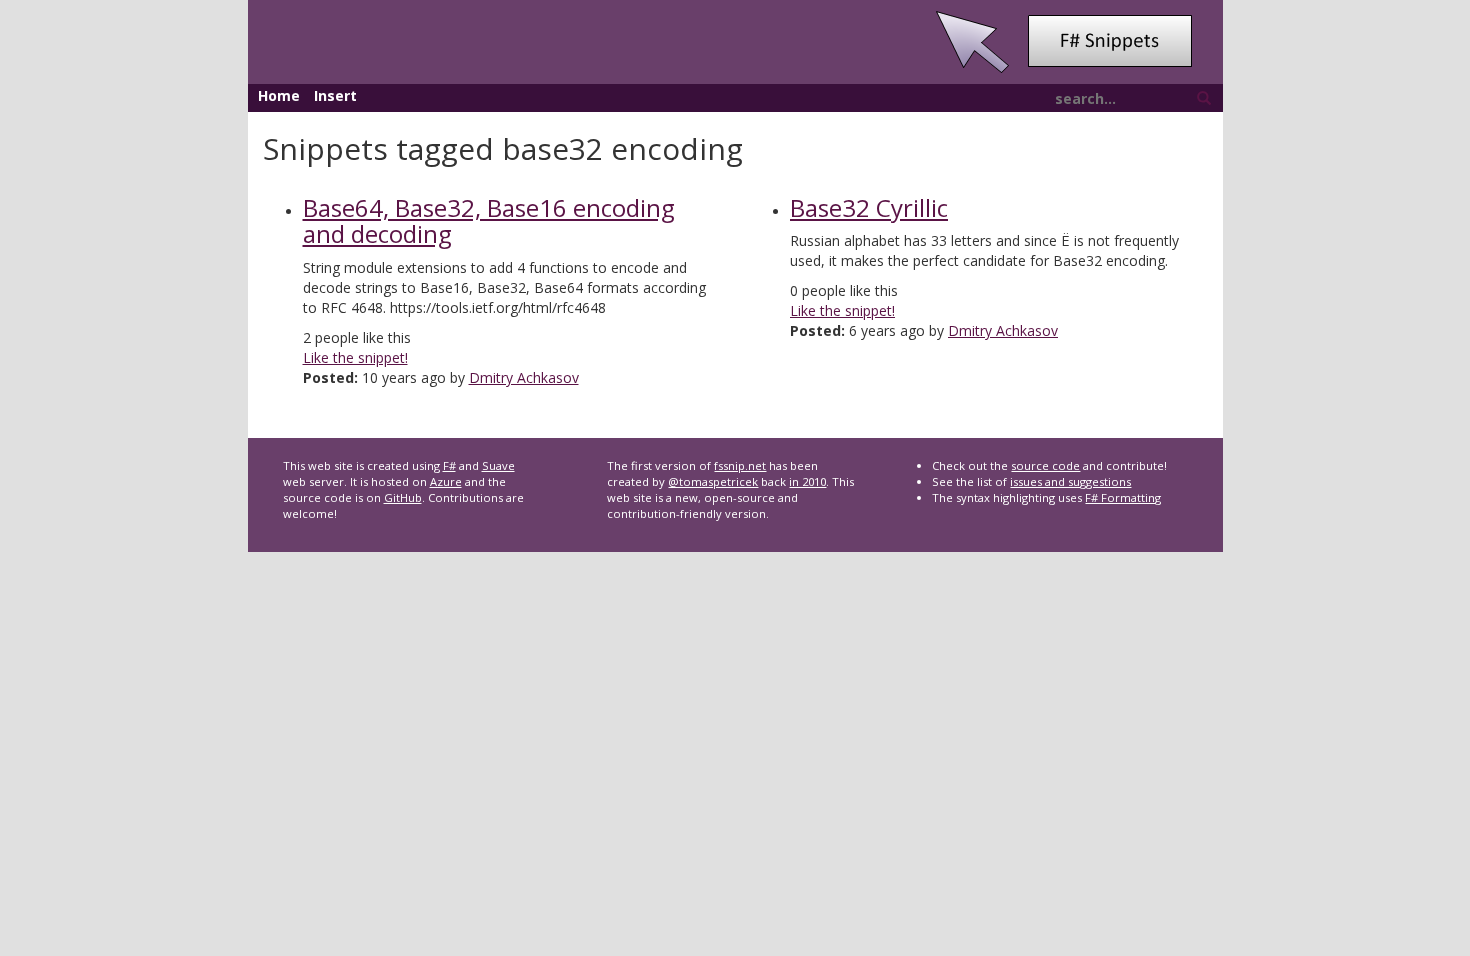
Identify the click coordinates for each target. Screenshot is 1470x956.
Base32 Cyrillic (869, 207)
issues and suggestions (1070, 481)
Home (279, 95)
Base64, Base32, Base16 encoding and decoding (489, 220)
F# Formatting (1123, 497)
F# (449, 465)
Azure (446, 481)
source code (1045, 465)
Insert (335, 95)
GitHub (403, 497)
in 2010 (807, 481)
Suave (498, 465)
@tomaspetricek (713, 481)
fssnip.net (740, 465)
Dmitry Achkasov (524, 377)
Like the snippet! (355, 357)
